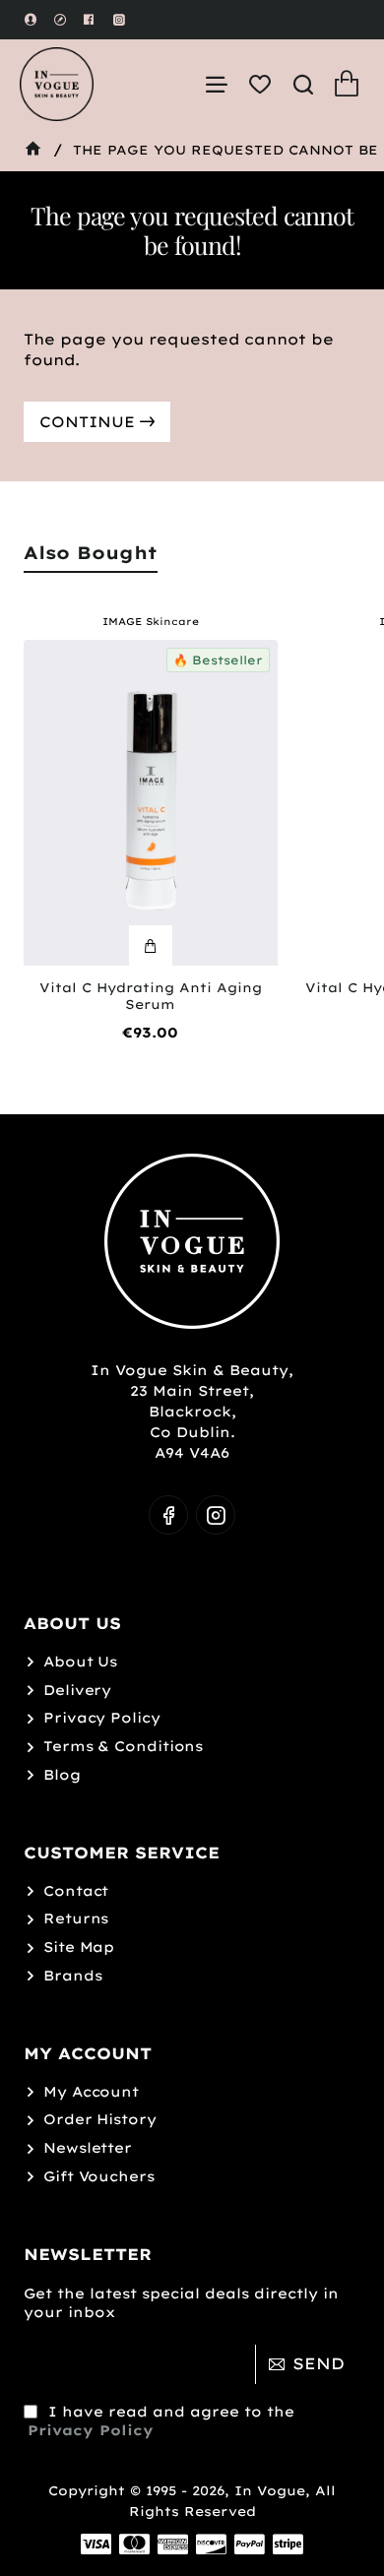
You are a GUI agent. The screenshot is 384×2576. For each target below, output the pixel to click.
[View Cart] (347, 84)
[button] (151, 946)
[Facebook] (168, 1515)
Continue (87, 422)
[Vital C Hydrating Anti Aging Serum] (151, 803)
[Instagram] (216, 1515)
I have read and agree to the (161, 2421)
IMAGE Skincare (151, 622)
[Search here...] (303, 84)
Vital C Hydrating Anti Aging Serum (151, 996)
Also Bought (91, 553)
